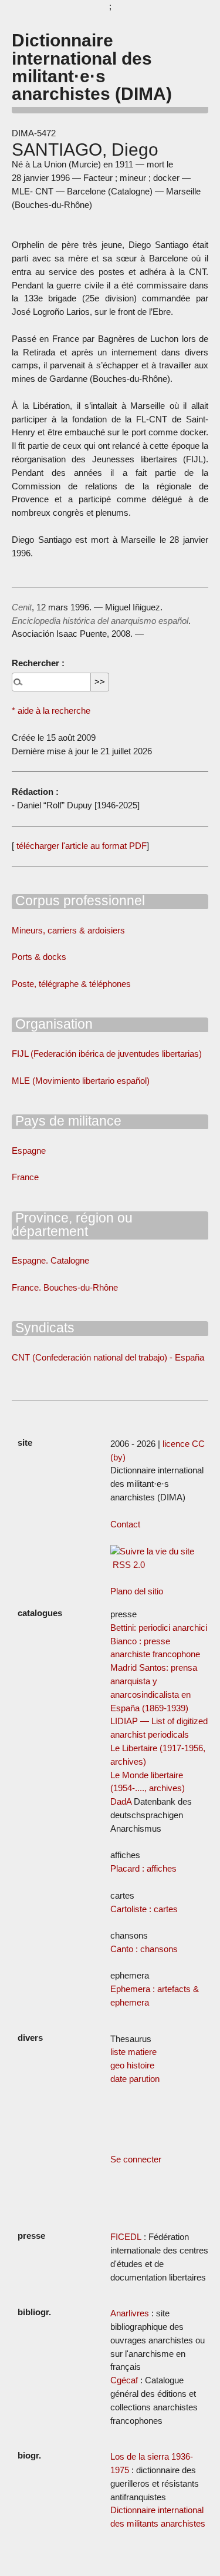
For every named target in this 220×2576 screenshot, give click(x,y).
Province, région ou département (72, 1225)
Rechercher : (38, 663)
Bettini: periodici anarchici (159, 1628)
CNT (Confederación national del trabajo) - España (108, 1357)
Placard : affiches (143, 1868)
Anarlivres (130, 2313)
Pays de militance (67, 1121)
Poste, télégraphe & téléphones (71, 984)
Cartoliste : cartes (144, 1909)
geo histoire (132, 2065)
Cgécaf (124, 2380)
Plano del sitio (137, 1591)
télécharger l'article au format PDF (80, 846)
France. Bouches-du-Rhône (65, 1287)
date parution (135, 2079)
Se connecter (136, 2159)
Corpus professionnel (78, 901)
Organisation (52, 1024)
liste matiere (133, 2052)
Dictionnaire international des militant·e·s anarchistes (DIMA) (92, 67)
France (25, 1177)
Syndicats (43, 1328)
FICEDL (126, 2237)
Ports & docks (39, 957)
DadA (121, 1801)
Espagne (29, 1151)
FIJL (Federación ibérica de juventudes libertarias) (107, 1054)
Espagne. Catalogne (50, 1260)
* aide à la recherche (51, 711)
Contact (125, 1524)
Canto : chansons (144, 1949)
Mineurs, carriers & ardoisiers (68, 930)
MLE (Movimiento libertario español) (81, 1081)
